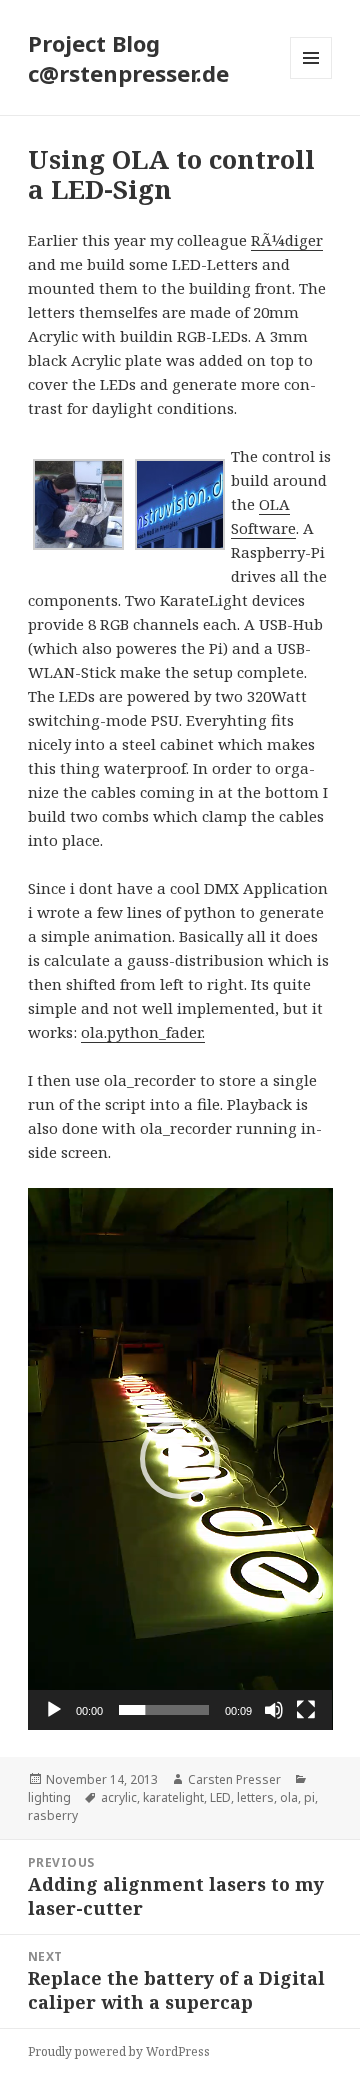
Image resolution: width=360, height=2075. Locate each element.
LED (220, 1797)
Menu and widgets (311, 78)
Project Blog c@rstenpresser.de (128, 58)
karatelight (173, 1797)
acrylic (119, 1797)
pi (309, 1797)
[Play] (54, 1710)
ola (289, 1797)
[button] (180, 1459)
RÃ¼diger (287, 240)
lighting (49, 1797)
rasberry (53, 1815)
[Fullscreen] (306, 1710)
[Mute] (274, 1710)
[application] (180, 1459)
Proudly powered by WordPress (119, 2051)
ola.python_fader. (143, 1032)
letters (255, 1797)
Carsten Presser (234, 1779)
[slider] (164, 1710)
